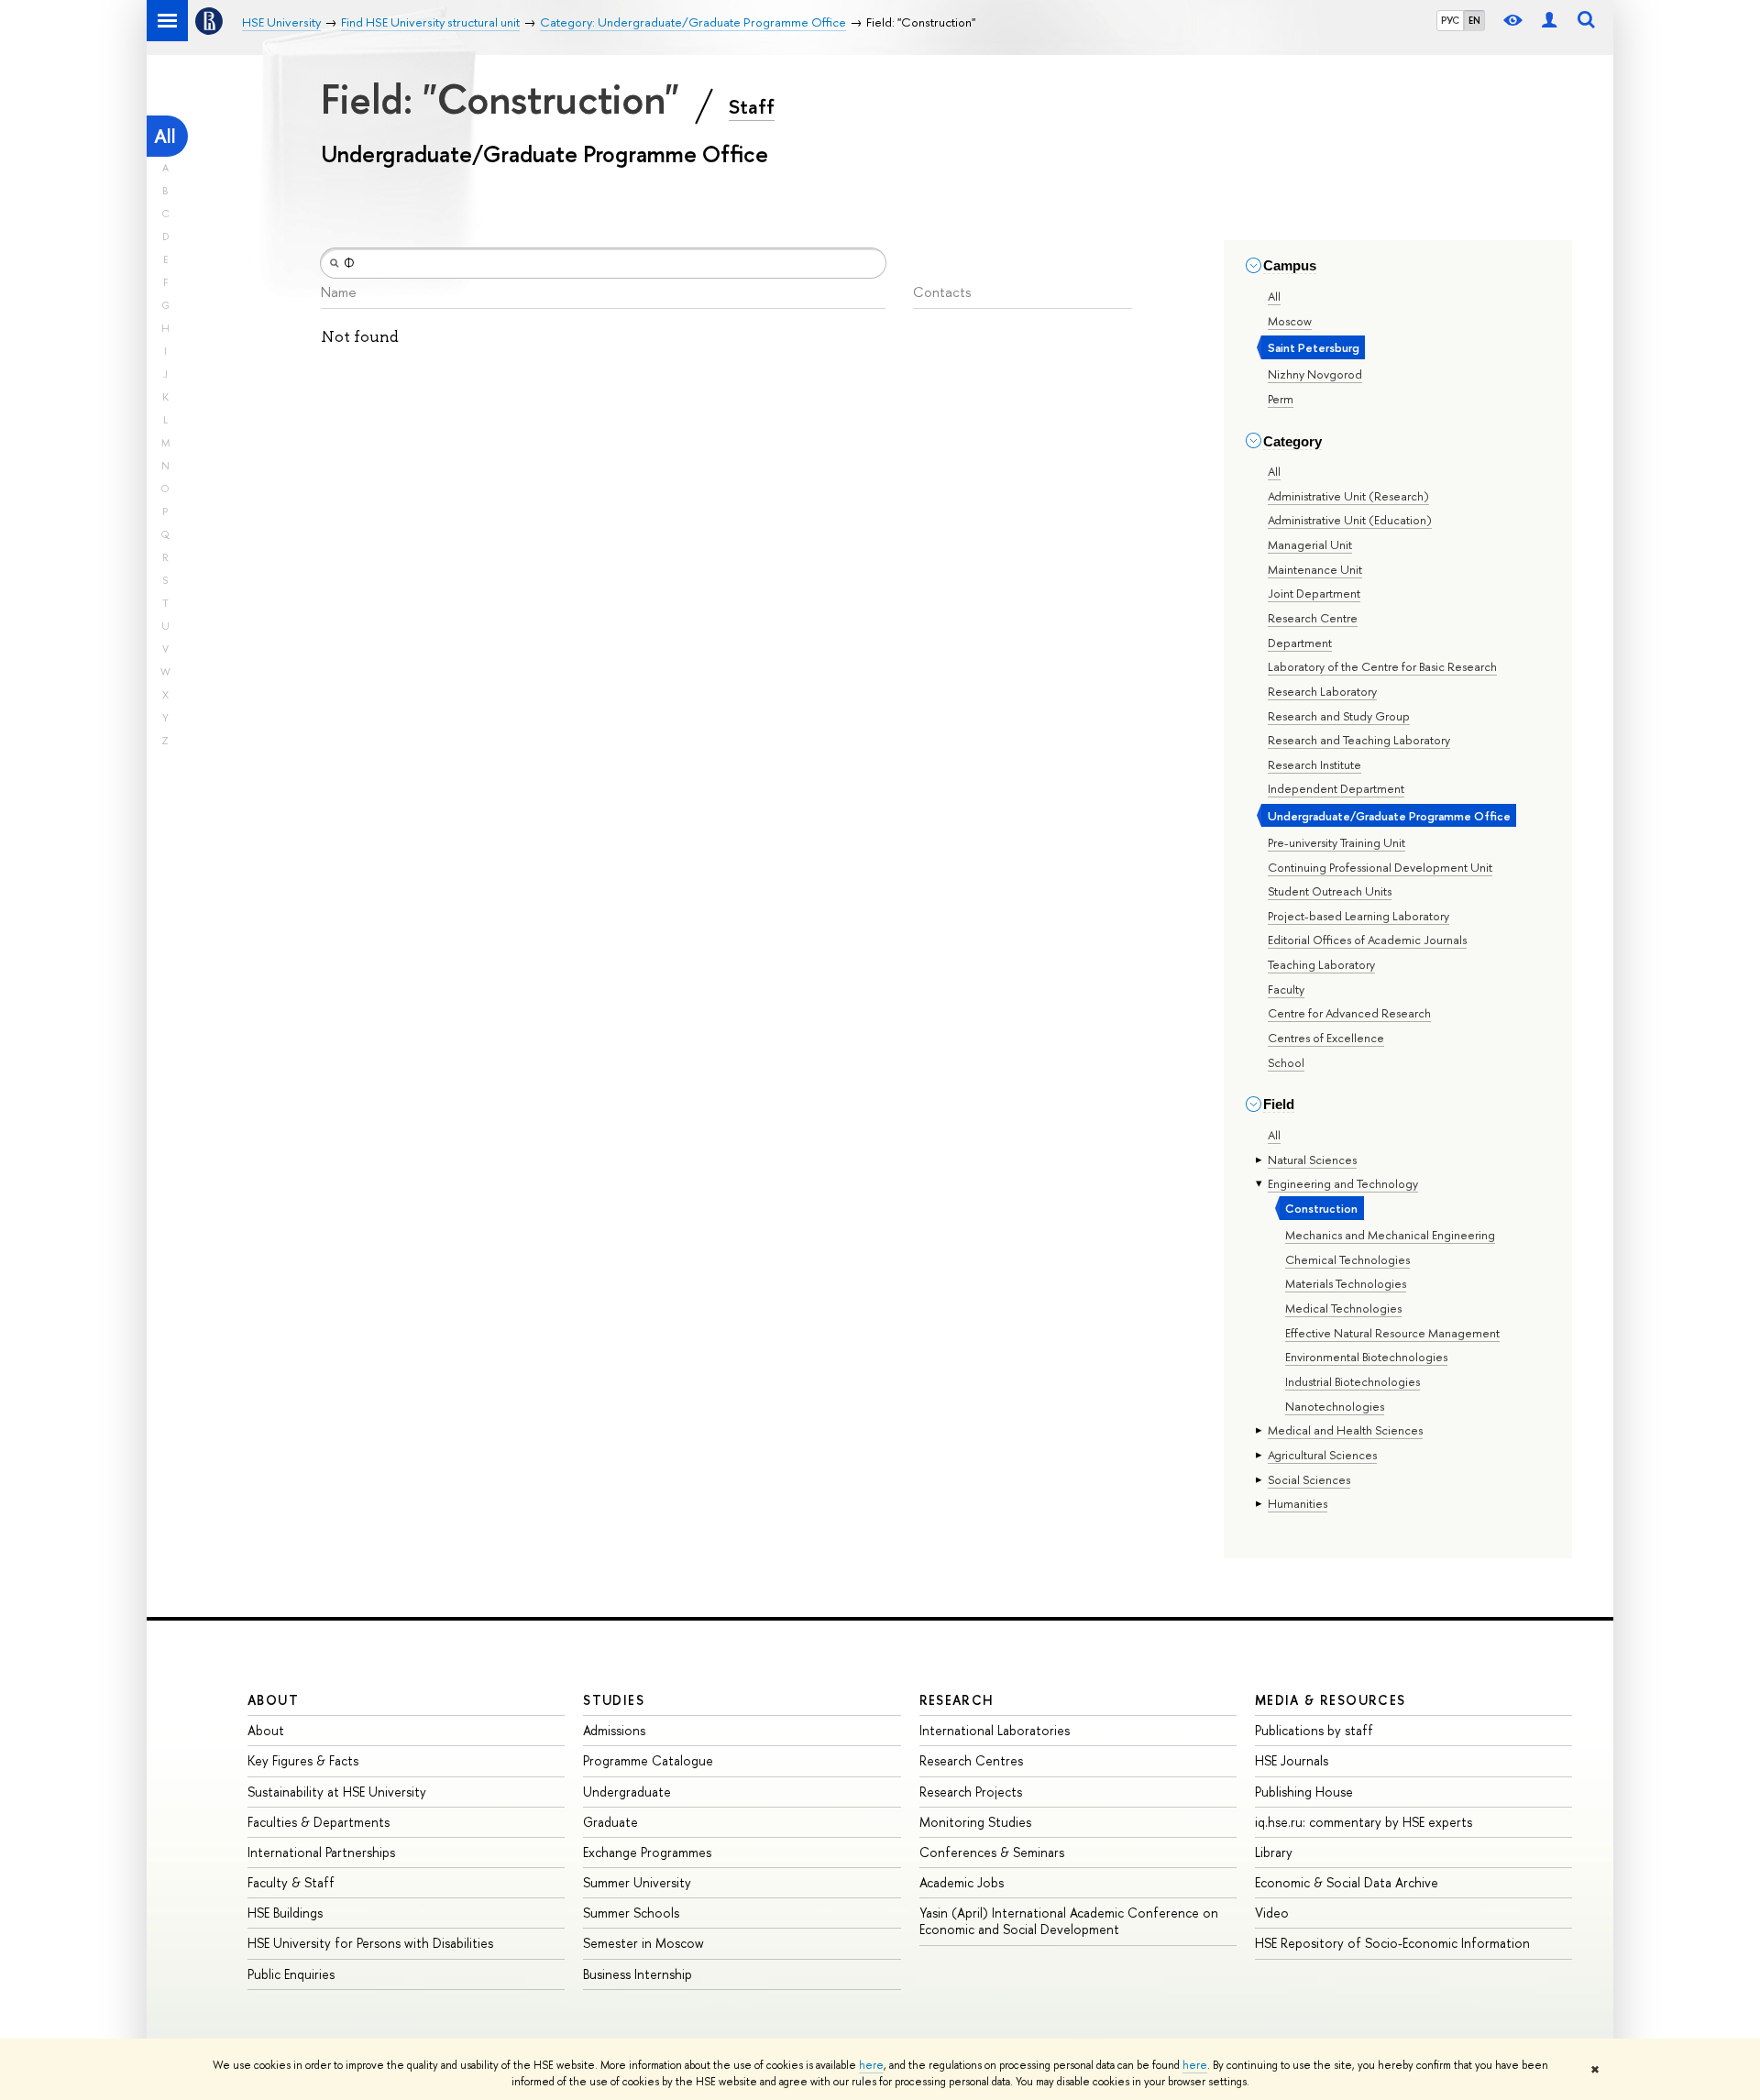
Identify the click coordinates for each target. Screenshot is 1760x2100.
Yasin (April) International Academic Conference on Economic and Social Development (1069, 1921)
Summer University (637, 1882)
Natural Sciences (1312, 1160)
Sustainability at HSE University (337, 1792)
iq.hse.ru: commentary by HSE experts (1364, 1822)
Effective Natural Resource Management (1392, 1333)
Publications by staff (1314, 1730)
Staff (752, 106)
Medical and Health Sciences (1345, 1430)
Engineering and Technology (1343, 1183)
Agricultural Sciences (1322, 1455)
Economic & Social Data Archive (1347, 1882)
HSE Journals (1292, 1760)
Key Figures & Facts (303, 1760)
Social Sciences (1309, 1479)
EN (1474, 20)
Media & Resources (1331, 1700)
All (165, 136)
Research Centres (971, 1760)
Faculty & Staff (291, 1882)
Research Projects (971, 1792)
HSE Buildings (285, 1913)
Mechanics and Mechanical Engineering (1390, 1235)
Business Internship (638, 1974)
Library (1274, 1852)
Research (957, 1700)
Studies (614, 1700)
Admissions (614, 1730)
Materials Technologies (1346, 1283)
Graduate (610, 1822)
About (273, 1700)
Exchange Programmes (647, 1852)
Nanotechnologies (1335, 1406)
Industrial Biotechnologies (1353, 1381)
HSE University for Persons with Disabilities (370, 1943)
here (871, 2065)
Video (1272, 1913)
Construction (1321, 1208)
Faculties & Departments (319, 1822)
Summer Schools (631, 1913)
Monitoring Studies (975, 1822)
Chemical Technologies (1347, 1259)
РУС (1450, 20)
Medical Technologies (1343, 1308)
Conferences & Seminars (992, 1852)
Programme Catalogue (648, 1760)
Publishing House (1304, 1792)
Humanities (1298, 1503)
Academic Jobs (962, 1882)
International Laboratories (995, 1730)
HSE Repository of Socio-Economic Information (1392, 1943)
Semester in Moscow (643, 1943)
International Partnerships (321, 1852)
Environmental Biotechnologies (1366, 1357)
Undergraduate (627, 1792)
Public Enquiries (291, 1974)
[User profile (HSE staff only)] (1549, 21)
